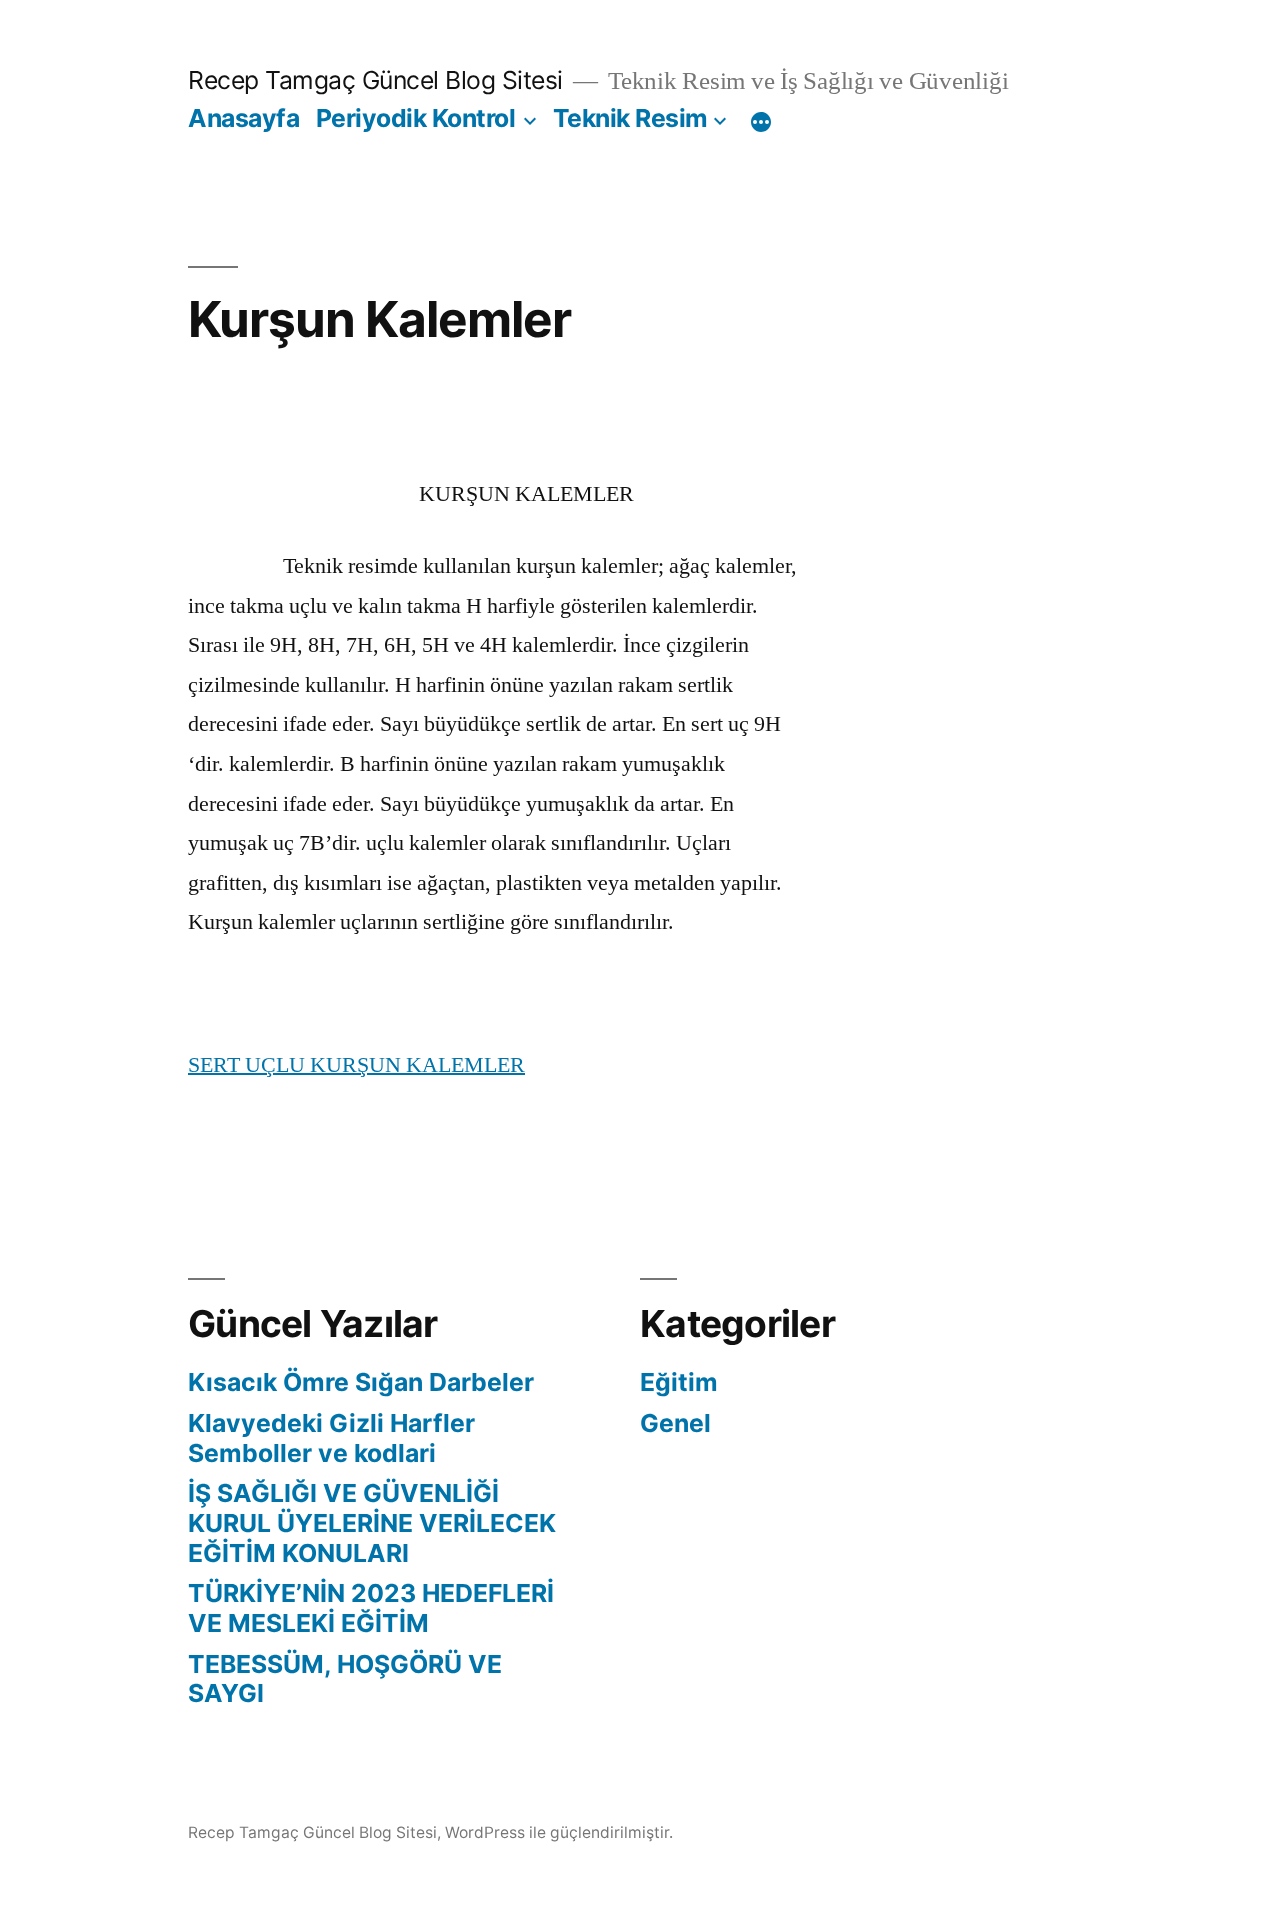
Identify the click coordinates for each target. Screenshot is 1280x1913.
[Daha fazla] (761, 122)
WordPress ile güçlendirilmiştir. (559, 1832)
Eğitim (679, 1382)
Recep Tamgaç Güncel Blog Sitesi (375, 80)
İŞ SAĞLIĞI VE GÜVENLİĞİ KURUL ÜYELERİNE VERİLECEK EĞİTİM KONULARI (372, 1522)
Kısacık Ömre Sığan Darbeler (361, 1382)
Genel (675, 1423)
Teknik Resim (630, 118)
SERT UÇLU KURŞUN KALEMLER (356, 1065)
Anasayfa (243, 118)
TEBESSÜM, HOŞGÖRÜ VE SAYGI (345, 1679)
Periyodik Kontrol (416, 118)
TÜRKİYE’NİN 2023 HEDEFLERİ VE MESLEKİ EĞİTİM (371, 1608)
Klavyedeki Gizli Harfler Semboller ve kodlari (331, 1438)
